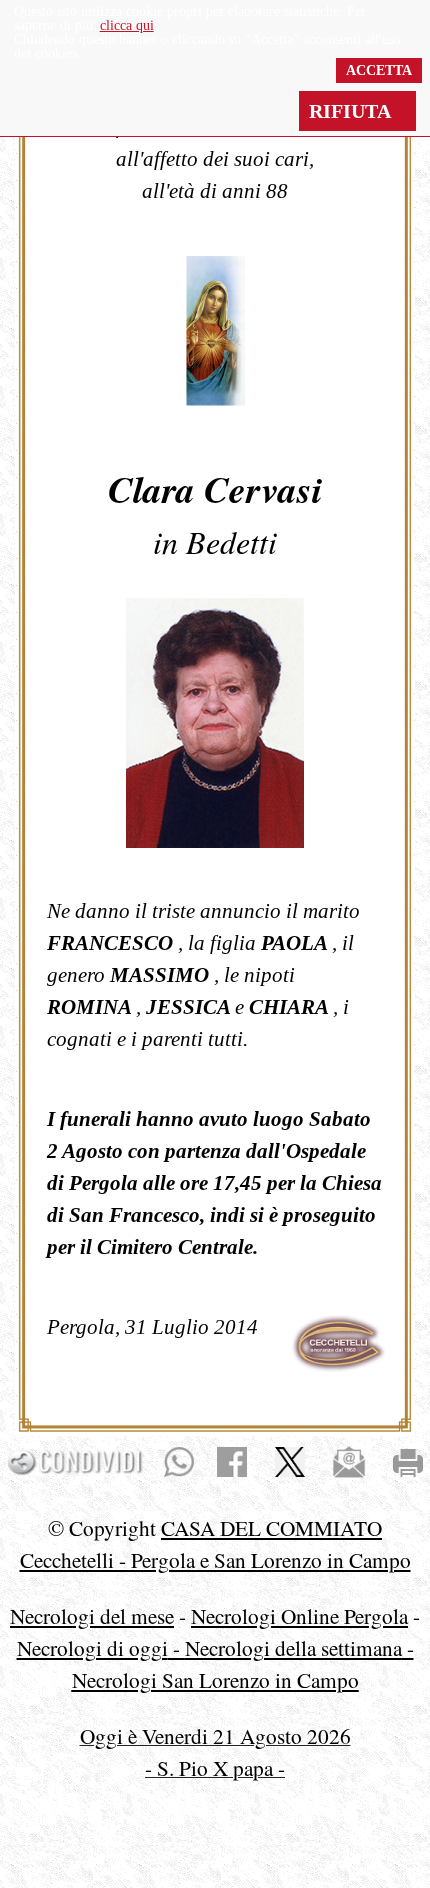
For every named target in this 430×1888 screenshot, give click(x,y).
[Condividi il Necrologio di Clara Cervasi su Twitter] (290, 1460)
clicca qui (127, 25)
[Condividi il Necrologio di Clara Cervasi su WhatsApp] (179, 1460)
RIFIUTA (357, 111)
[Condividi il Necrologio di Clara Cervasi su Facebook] (232, 1460)
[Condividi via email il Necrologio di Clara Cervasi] (349, 1460)
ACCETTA (379, 70)
